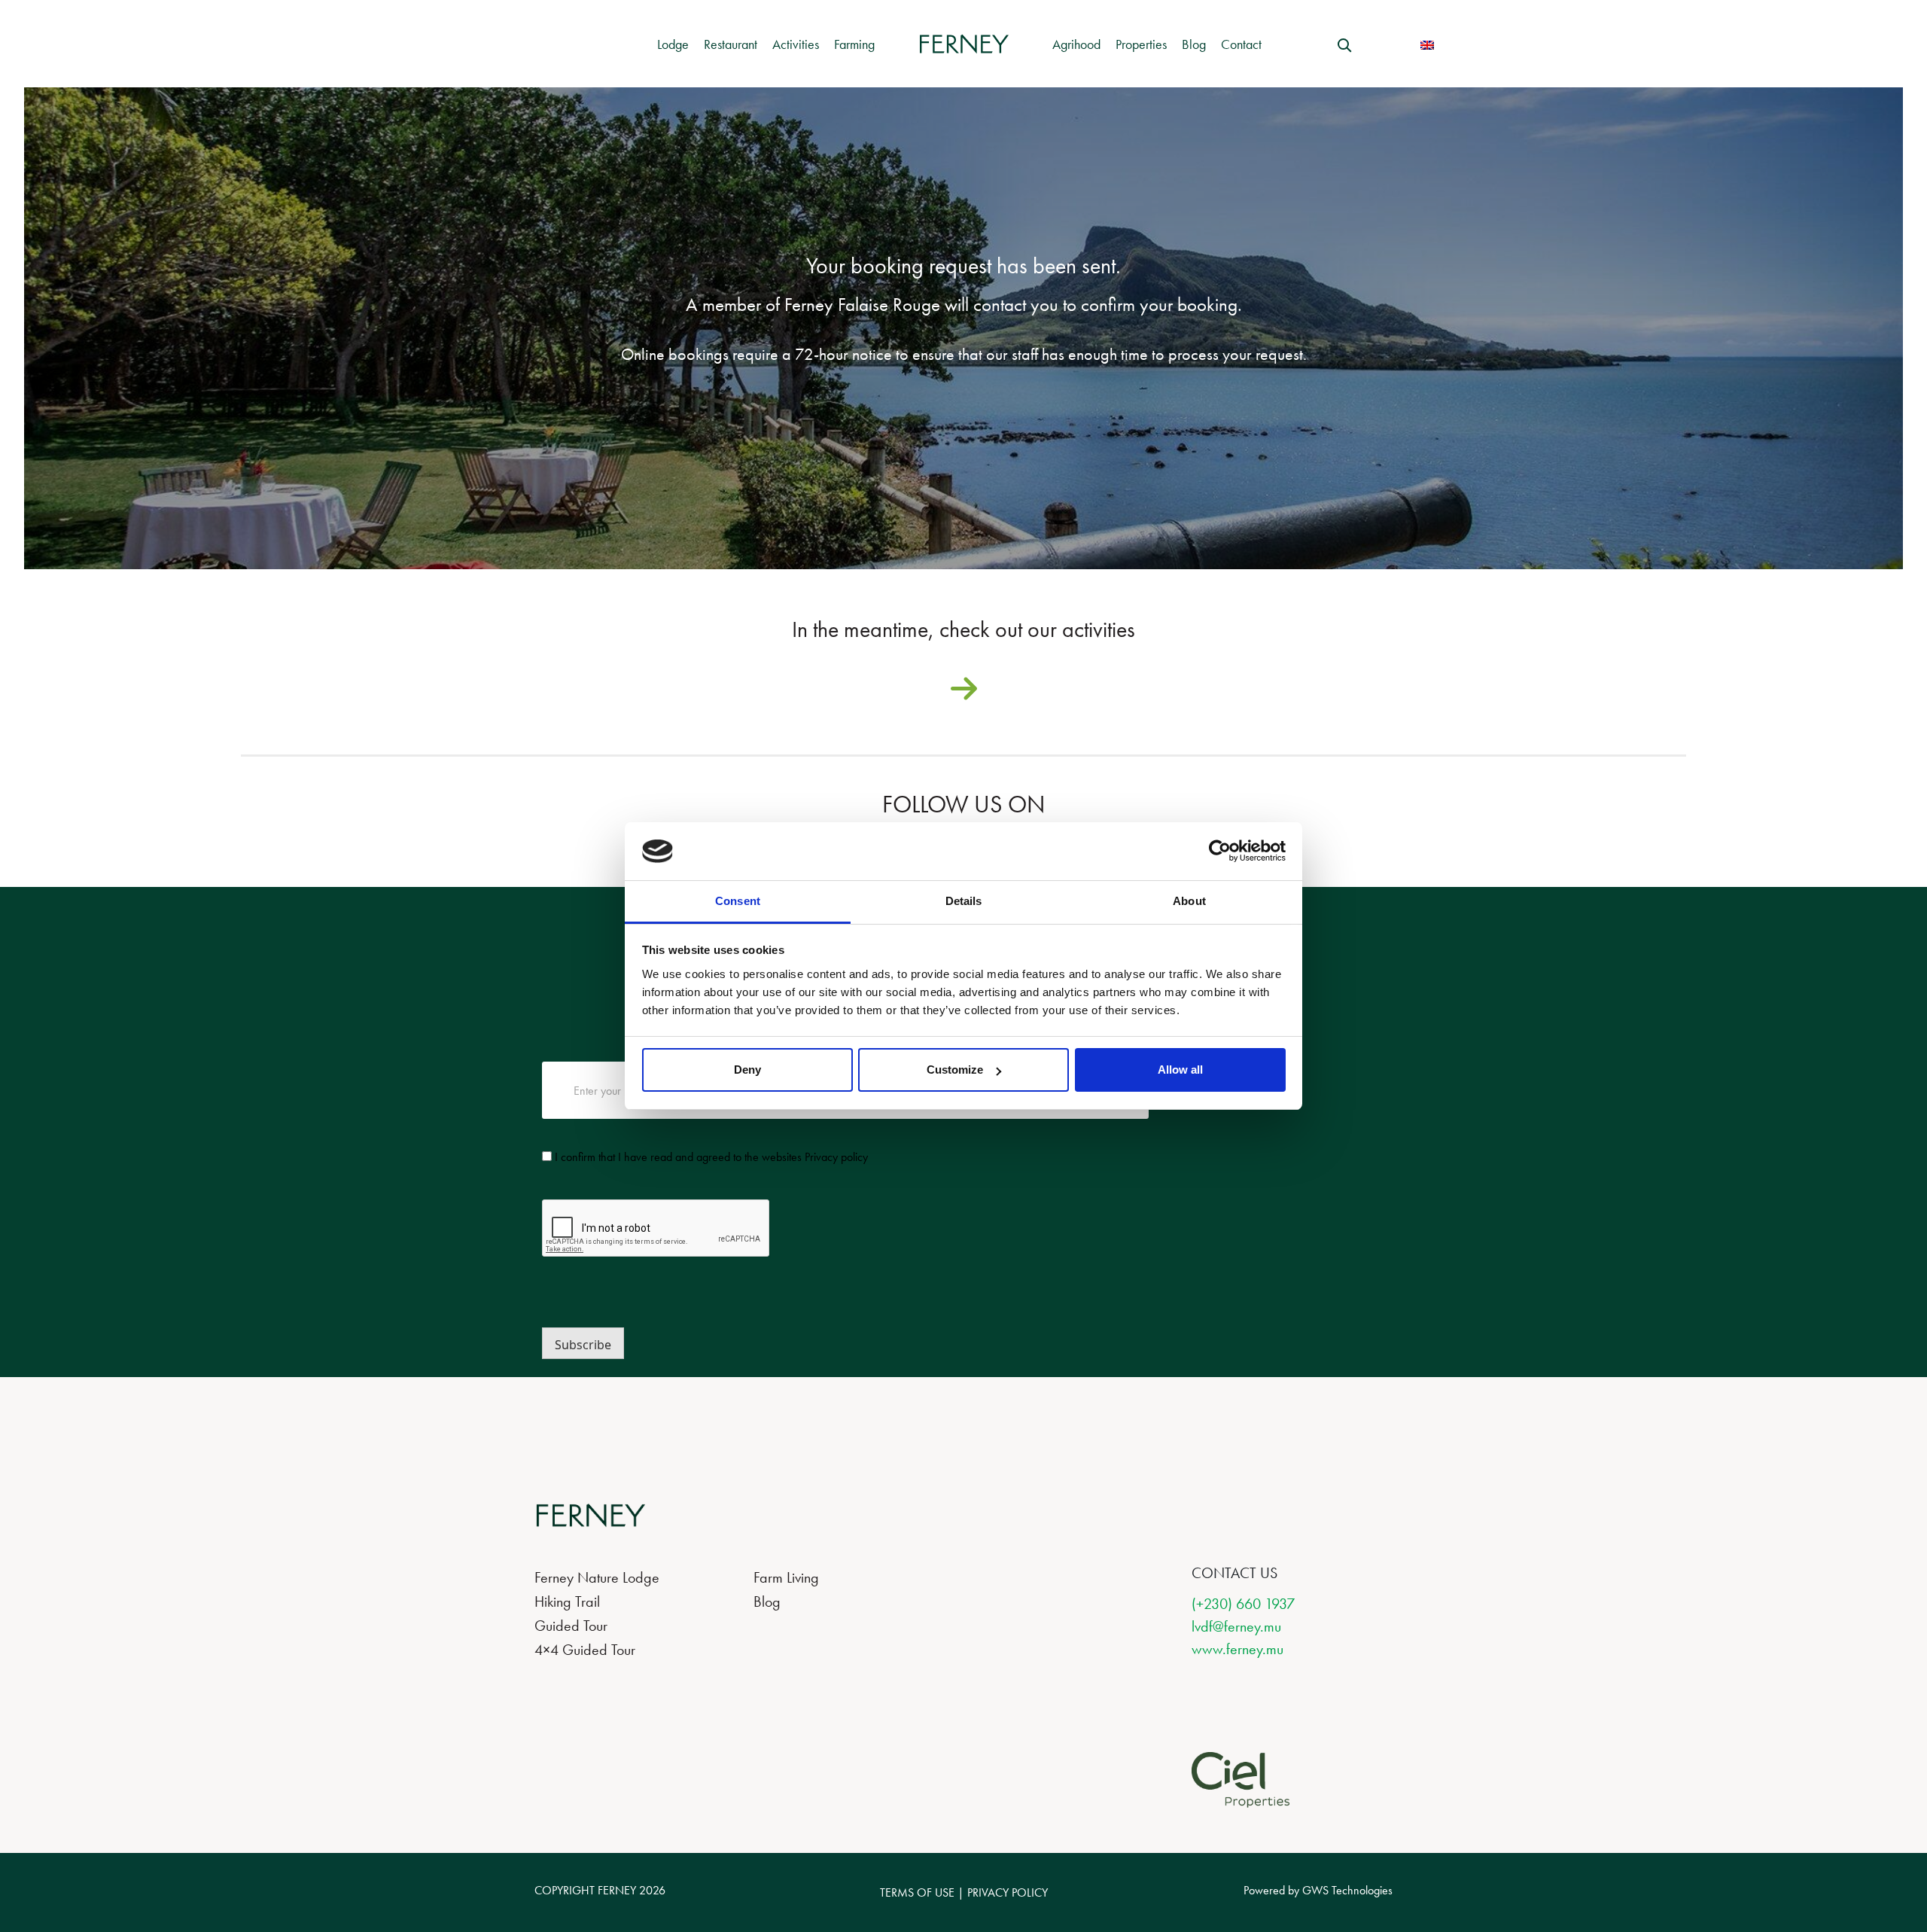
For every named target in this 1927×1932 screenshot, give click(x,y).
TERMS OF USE (917, 1892)
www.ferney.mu (1237, 1649)
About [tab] (1189, 901)
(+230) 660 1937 (1243, 1604)
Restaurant (731, 44)
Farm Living (786, 1577)
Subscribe (583, 1345)
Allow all (1180, 1070)
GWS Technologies (1347, 1890)
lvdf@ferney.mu (1236, 1626)
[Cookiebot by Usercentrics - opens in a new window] (1220, 851)
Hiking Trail (567, 1601)
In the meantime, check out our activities (963, 633)
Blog (1194, 44)
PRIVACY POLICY (1008, 1892)
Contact (1241, 44)
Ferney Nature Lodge (597, 1577)
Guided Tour (571, 1626)
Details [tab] (964, 901)
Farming (854, 44)
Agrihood (1076, 44)
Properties (1141, 44)
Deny (747, 1070)
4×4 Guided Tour (585, 1650)
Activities (796, 44)
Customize (955, 1070)
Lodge (673, 44)
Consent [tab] (738, 901)
